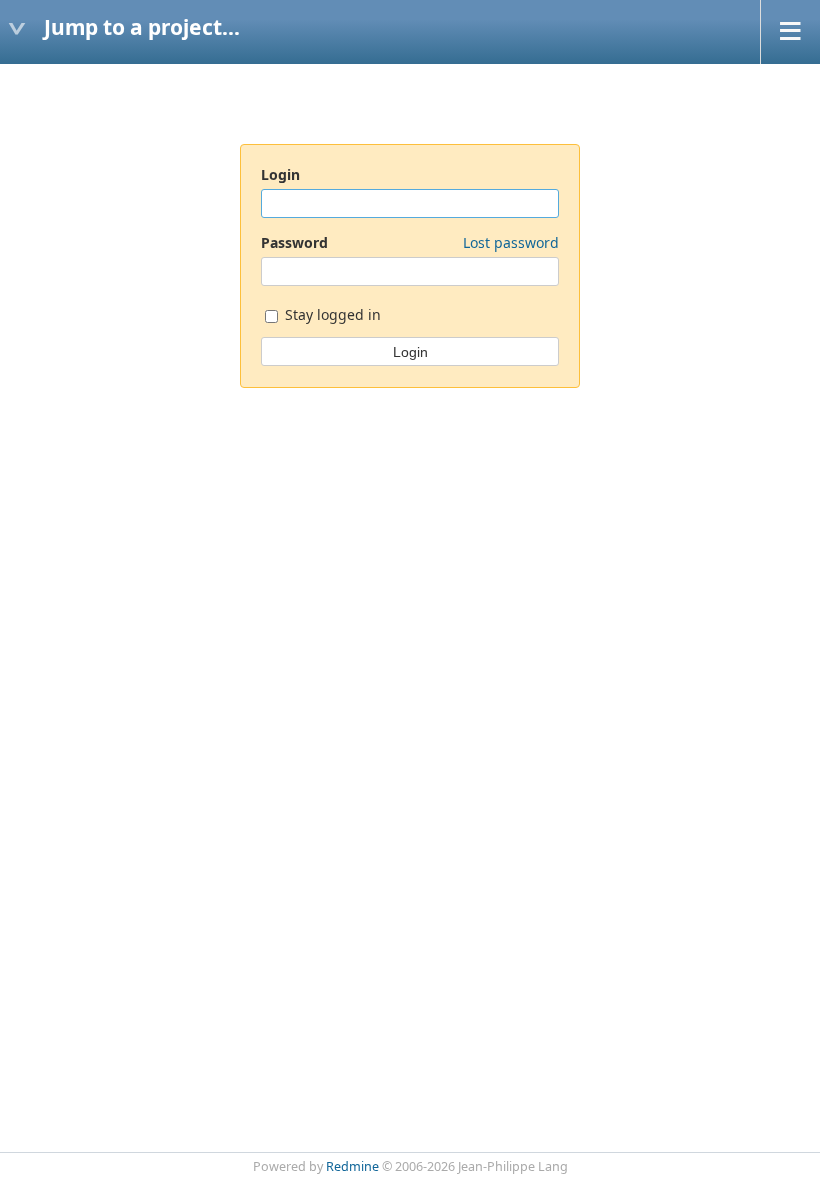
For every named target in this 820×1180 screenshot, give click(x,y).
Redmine (352, 1166)
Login (280, 174)
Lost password (511, 242)
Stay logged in (331, 314)
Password (410, 242)
